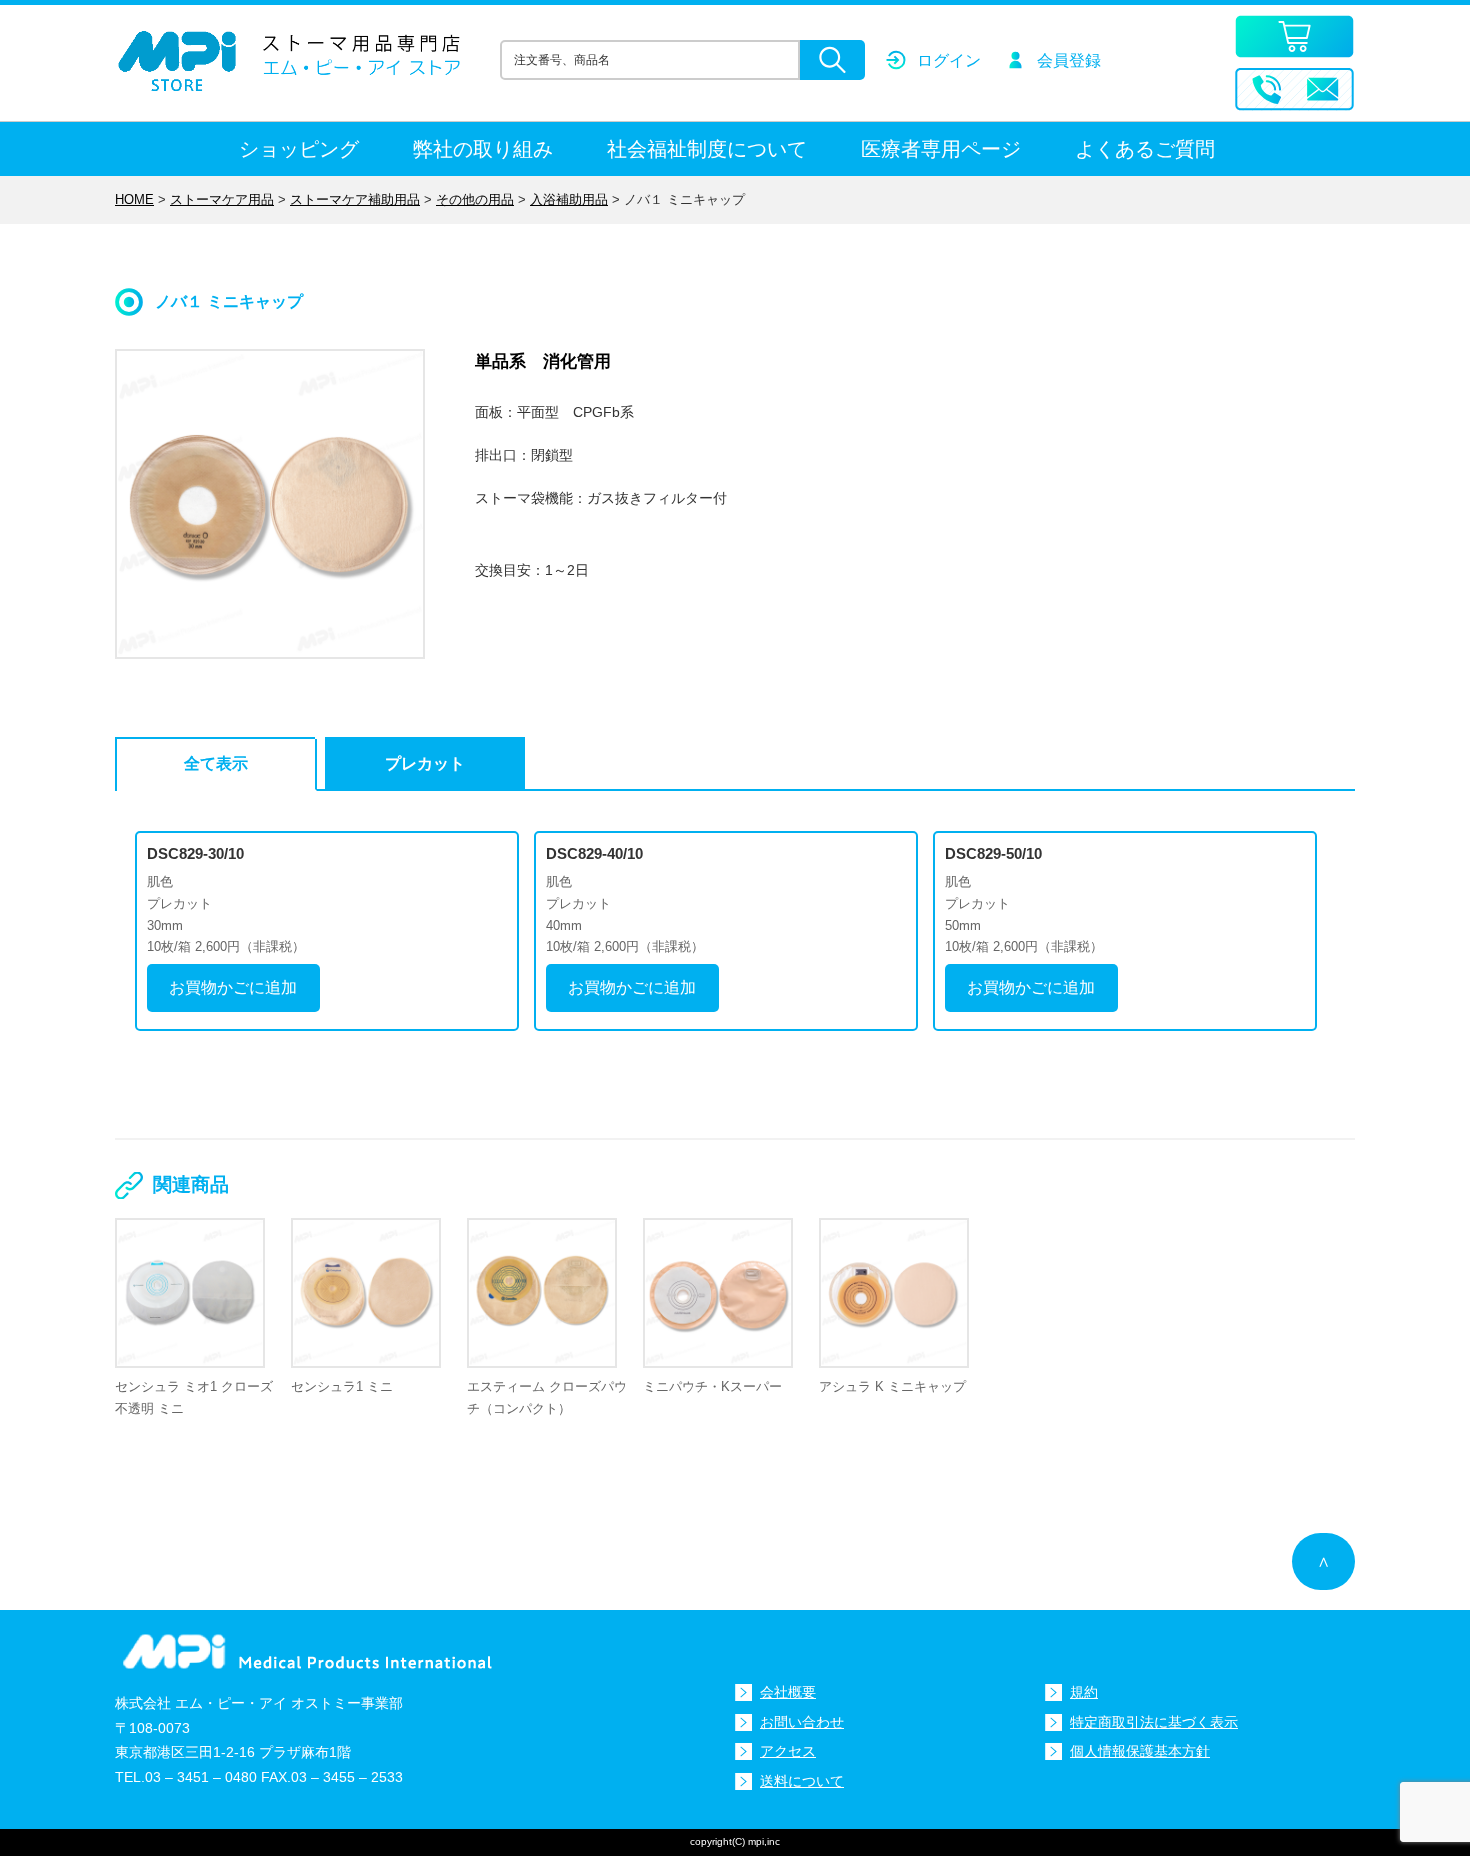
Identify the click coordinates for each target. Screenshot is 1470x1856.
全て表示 (216, 763)
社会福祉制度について (707, 149)
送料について (802, 1781)
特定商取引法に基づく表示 (1154, 1722)
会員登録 (1069, 60)
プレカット (425, 763)
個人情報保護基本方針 (1140, 1751)
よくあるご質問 (1145, 149)
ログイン (949, 60)
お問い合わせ (802, 1722)
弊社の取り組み (483, 149)
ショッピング (299, 149)
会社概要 (788, 1692)
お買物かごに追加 (233, 987)
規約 (1084, 1692)
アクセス (788, 1751)
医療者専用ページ (941, 149)
